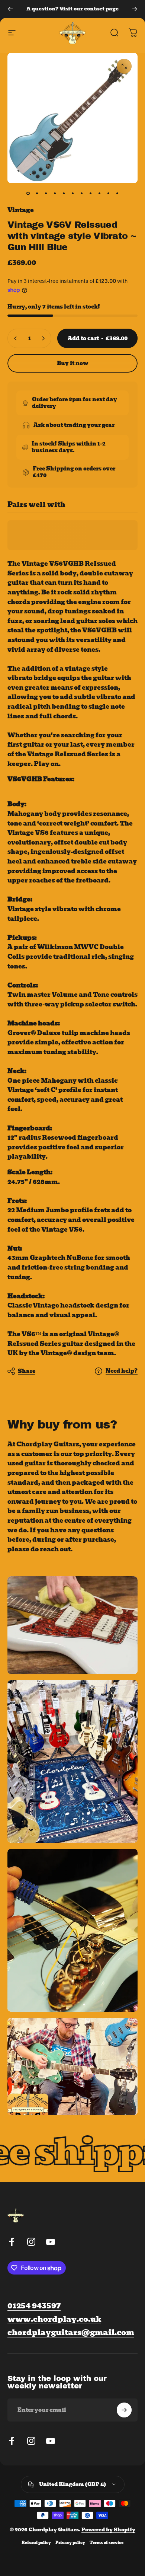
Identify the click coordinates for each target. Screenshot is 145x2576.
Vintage (21, 210)
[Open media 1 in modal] (124, 66)
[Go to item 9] (99, 194)
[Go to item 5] (64, 194)
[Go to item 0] (28, 194)
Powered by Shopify (108, 2530)
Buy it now (72, 363)
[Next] (135, 9)
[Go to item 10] (108, 194)
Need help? (122, 1371)
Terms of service (107, 2543)
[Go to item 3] (46, 194)
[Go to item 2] (37, 194)
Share (27, 1371)
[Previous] (10, 9)
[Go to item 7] (81, 194)
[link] (71, 2333)
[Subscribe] (124, 2410)
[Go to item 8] (90, 194)
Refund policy (36, 2543)
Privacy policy (70, 2543)
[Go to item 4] (55, 194)
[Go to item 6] (72, 194)
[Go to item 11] (117, 194)
